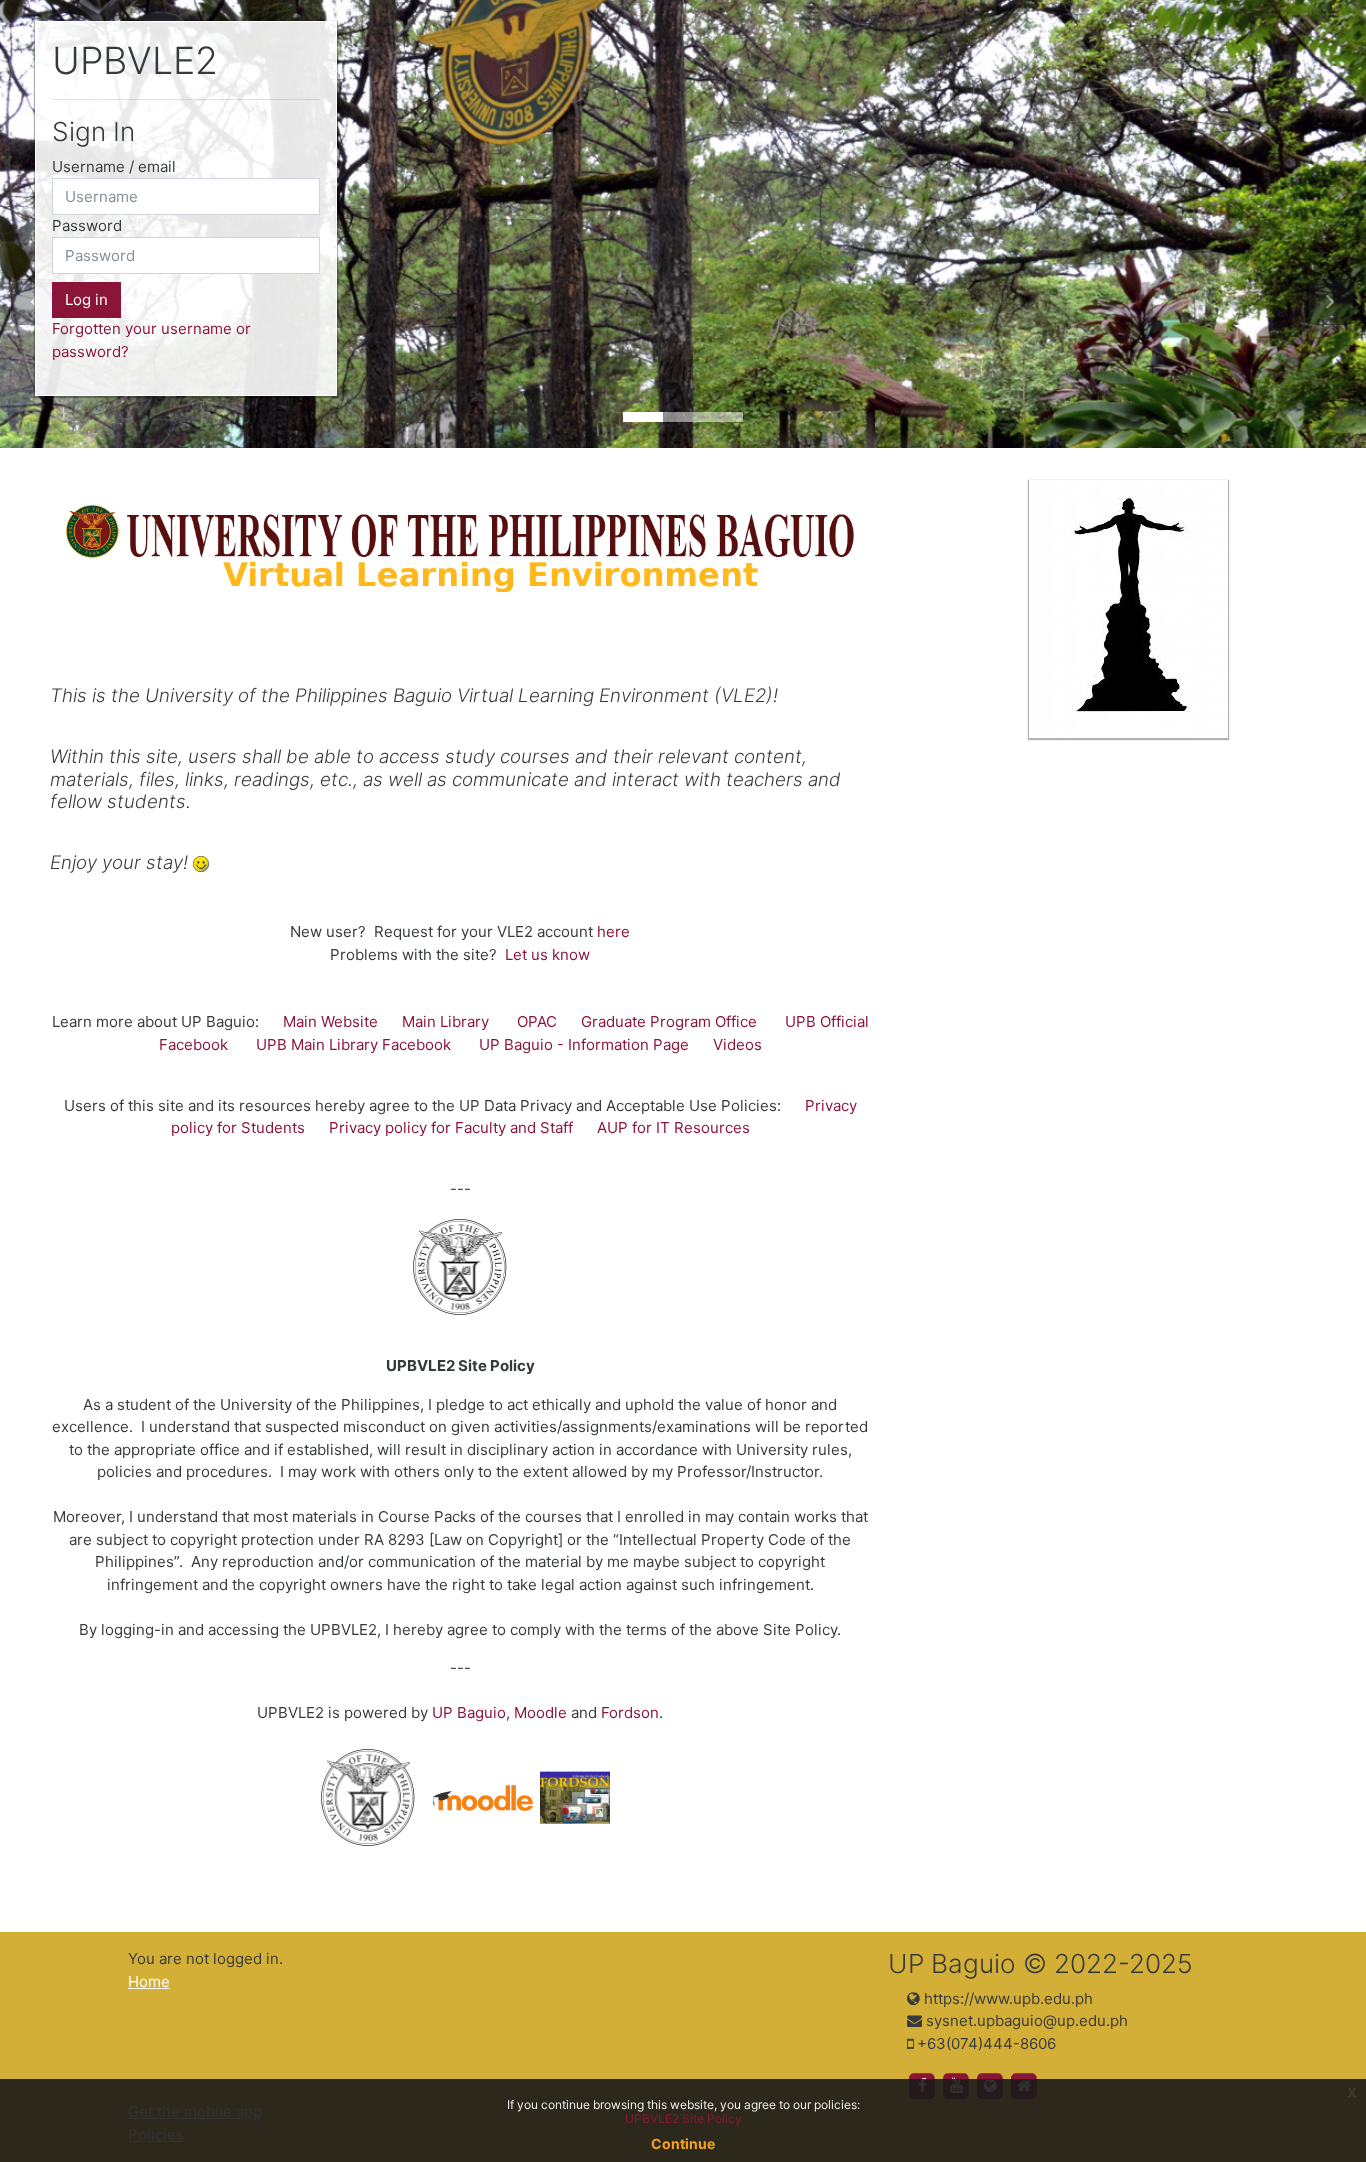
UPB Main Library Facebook (353, 1044)
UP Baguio (469, 1712)
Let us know (547, 954)
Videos (737, 1044)
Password (87, 225)
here (613, 931)
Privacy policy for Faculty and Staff (451, 1127)
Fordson (630, 1712)
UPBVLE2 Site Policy (683, 2118)
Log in (86, 299)
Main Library (445, 1021)
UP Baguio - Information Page (584, 1044)
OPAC (537, 1021)
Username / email (114, 166)
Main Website (330, 1021)
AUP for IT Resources (673, 1127)
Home (149, 1981)
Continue (683, 2143)
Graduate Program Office (669, 1021)
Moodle (540, 1712)
